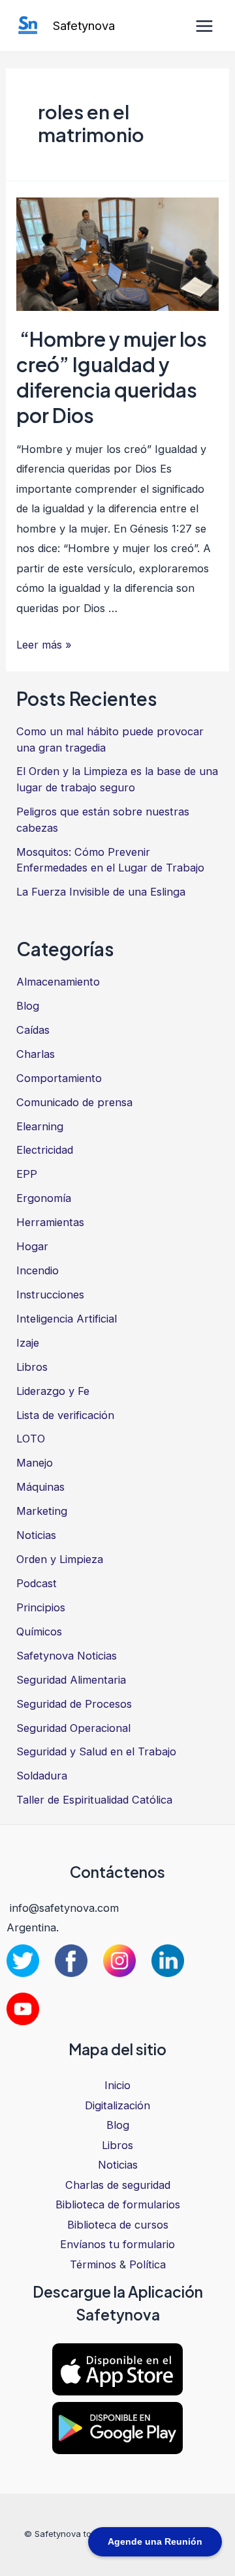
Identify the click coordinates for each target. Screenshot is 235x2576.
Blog (28, 1006)
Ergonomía (44, 1198)
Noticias (36, 1535)
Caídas (33, 1030)
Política (148, 2264)
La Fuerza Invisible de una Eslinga (101, 892)
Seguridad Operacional (73, 1728)
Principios (41, 1607)
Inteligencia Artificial (67, 1319)
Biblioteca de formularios (118, 2204)
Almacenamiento (58, 982)
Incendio (38, 1270)
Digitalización (117, 2105)
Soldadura (42, 1776)
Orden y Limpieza (60, 1559)
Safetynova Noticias (67, 1656)
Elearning (40, 1126)
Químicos (39, 1632)
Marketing (42, 1511)
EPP (27, 1174)
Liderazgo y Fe (53, 1391)
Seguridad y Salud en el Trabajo (96, 1751)
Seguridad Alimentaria (71, 1680)
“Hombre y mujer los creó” (112, 377)
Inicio (117, 2085)
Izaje (28, 1343)
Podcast (37, 1583)
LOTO (31, 1439)
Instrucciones (50, 1295)
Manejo (35, 1463)
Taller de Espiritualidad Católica (94, 1800)
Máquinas (40, 1487)
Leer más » (44, 645)
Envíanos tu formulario (117, 2244)
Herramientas (50, 1222)
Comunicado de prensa (74, 1102)
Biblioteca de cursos (118, 2225)
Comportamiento (59, 1078)
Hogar (32, 1246)
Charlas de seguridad (118, 2185)
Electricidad (45, 1150)
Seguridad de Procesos (74, 1704)
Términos (93, 2264)
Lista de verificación (65, 1415)
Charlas (36, 1054)
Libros (32, 1367)
